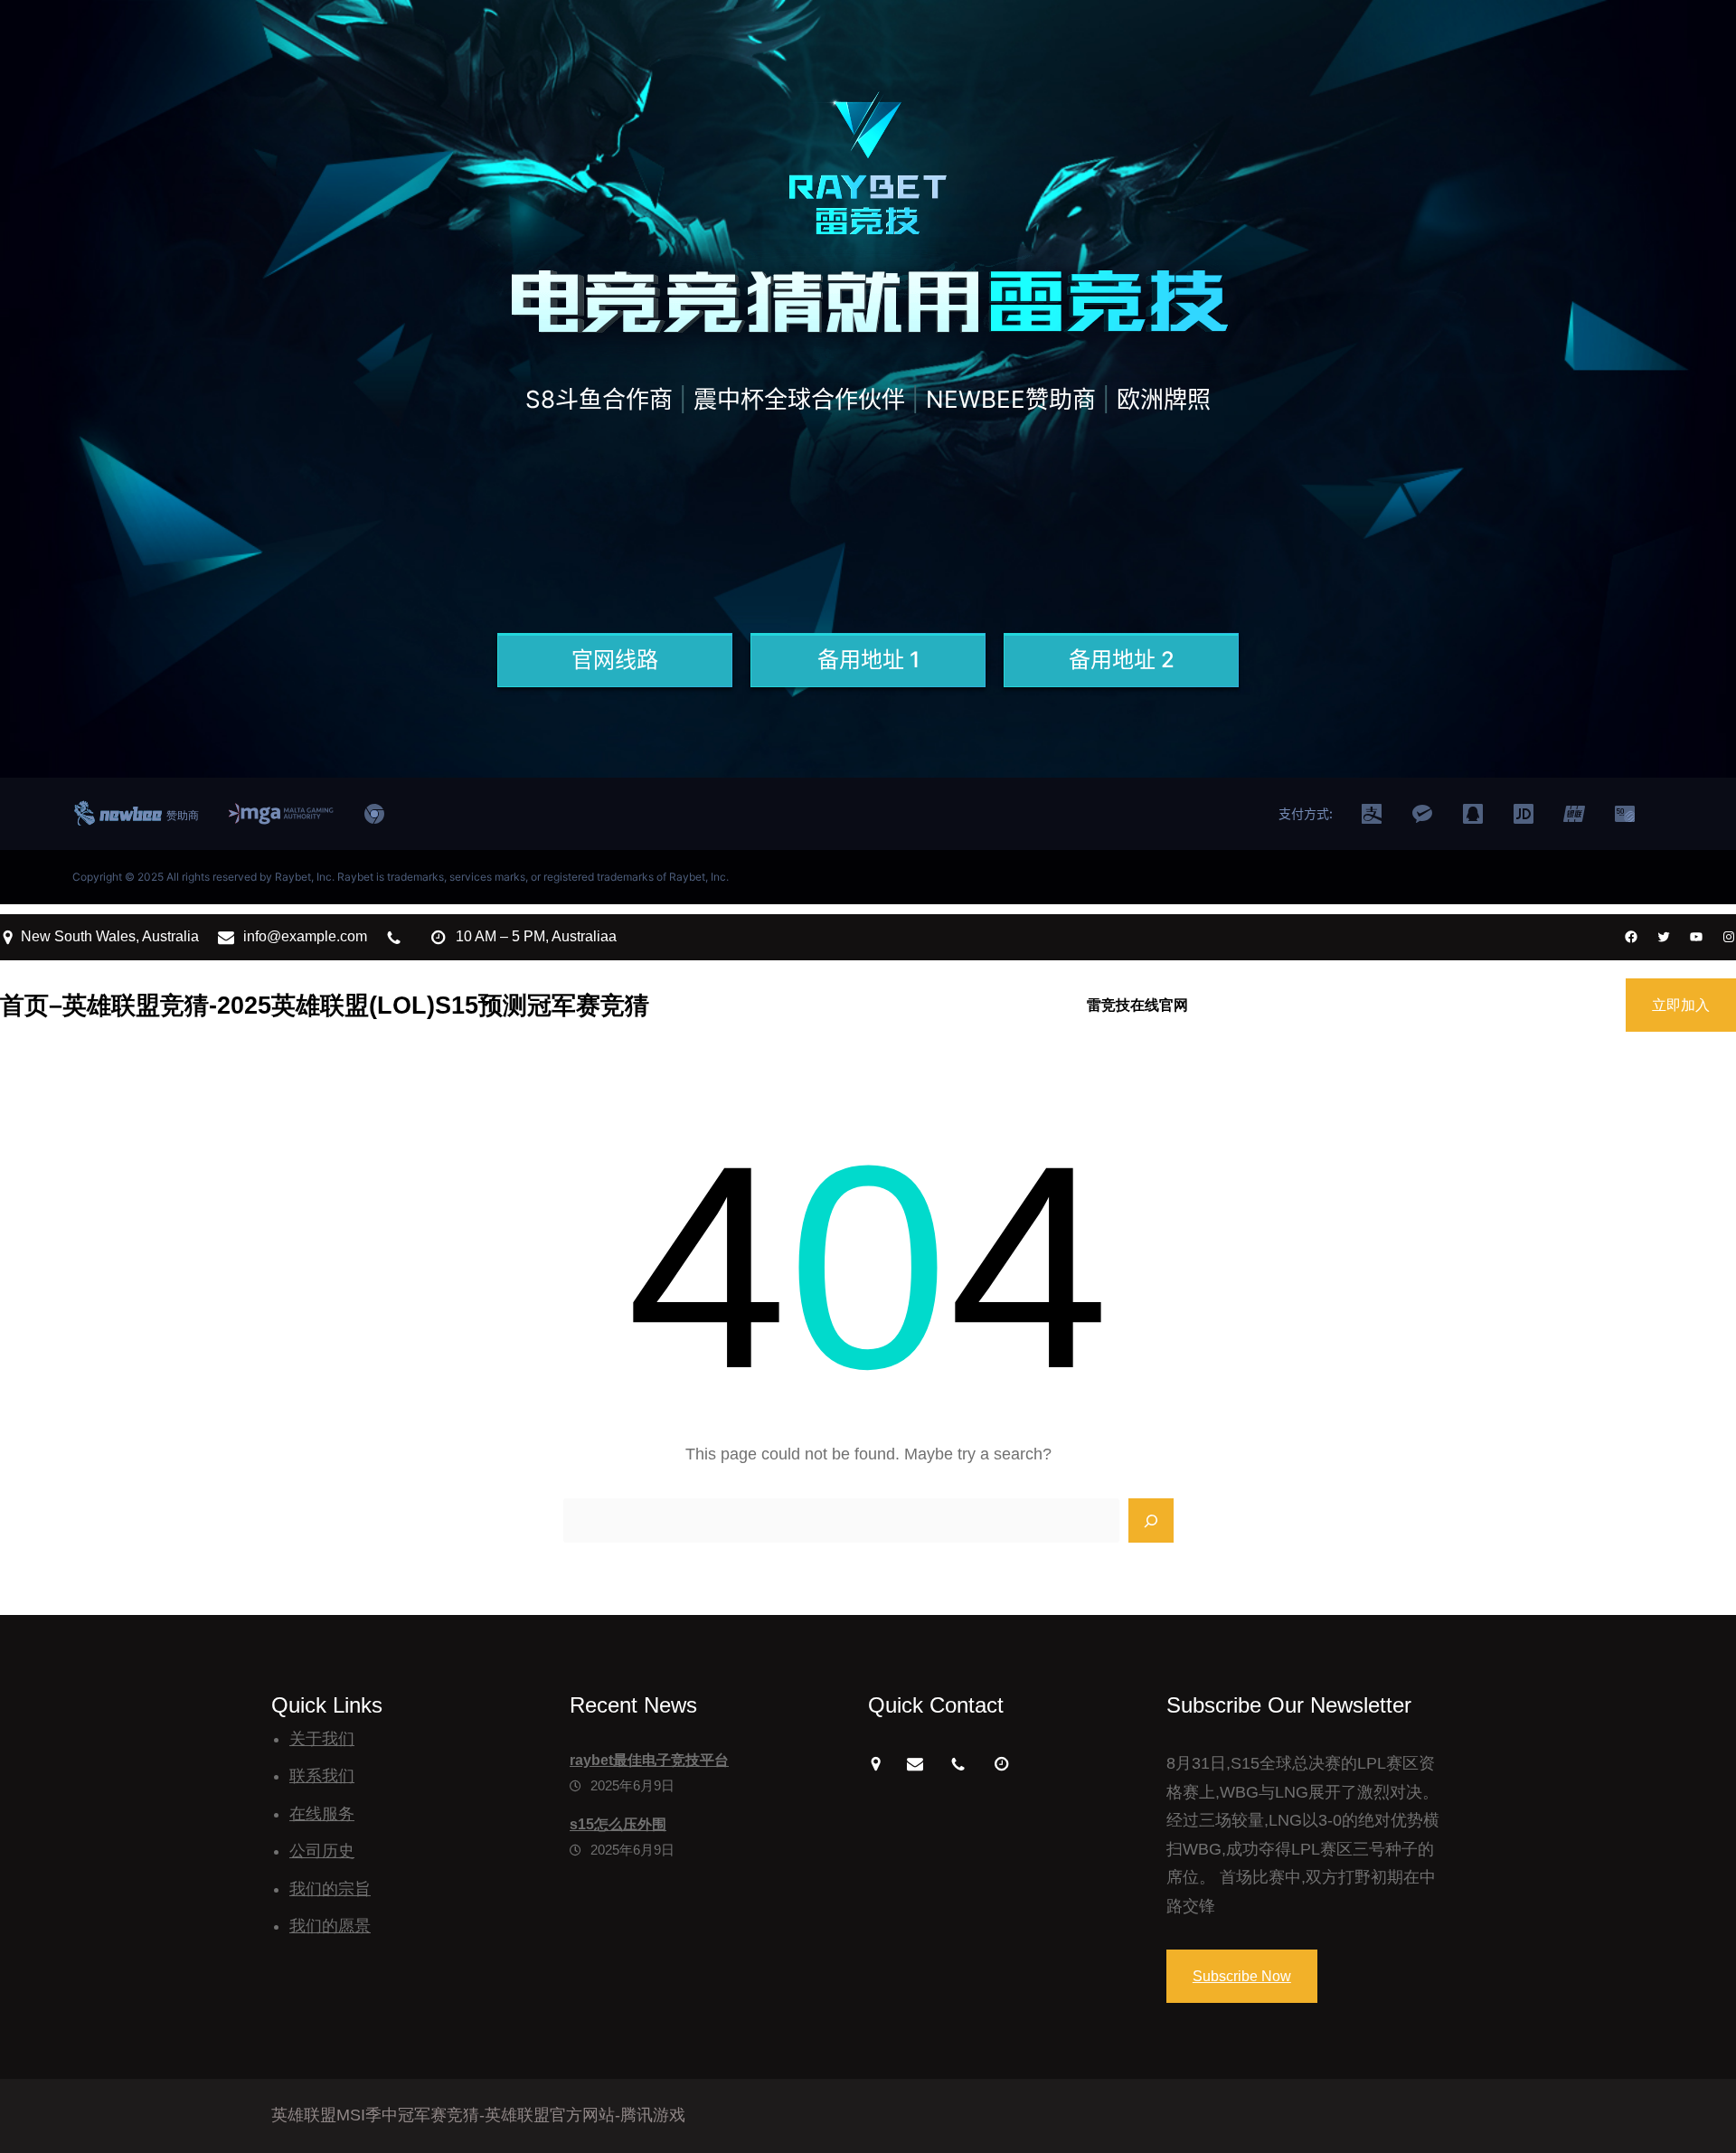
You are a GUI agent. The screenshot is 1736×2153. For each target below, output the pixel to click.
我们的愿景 (330, 1926)
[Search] (1151, 1521)
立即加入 (1681, 1005)
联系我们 (322, 1776)
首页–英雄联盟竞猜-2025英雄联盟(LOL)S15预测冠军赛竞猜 (325, 1005)
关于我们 (322, 1739)
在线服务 (322, 1814)
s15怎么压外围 (618, 1824)
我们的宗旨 (330, 1889)
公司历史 (322, 1851)
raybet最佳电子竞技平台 (649, 1760)
